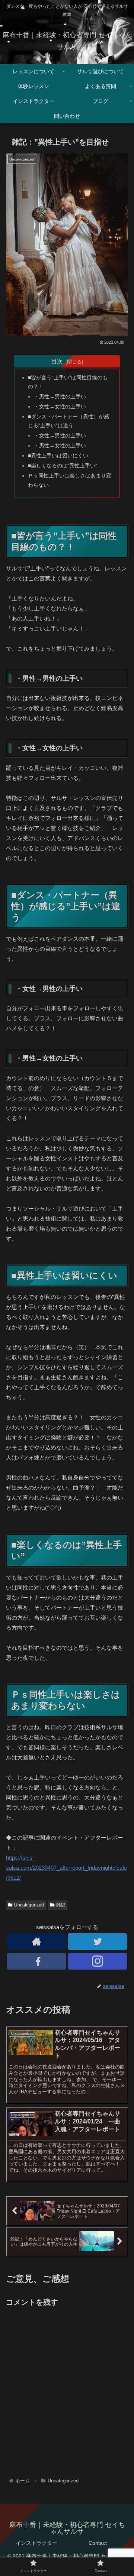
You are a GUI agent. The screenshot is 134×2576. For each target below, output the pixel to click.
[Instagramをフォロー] (97, 1961)
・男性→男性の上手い (60, 397)
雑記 (61, 1905)
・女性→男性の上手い (60, 436)
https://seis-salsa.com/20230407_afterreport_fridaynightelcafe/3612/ (66, 1868)
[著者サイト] (36, 1942)
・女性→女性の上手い (60, 407)
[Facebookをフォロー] (36, 1961)
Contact (98, 2543)
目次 (57, 361)
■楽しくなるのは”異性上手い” (63, 466)
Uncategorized (29, 1905)
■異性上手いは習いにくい (58, 456)
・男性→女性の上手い (60, 446)
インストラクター (36, 2543)
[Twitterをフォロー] (97, 1942)
